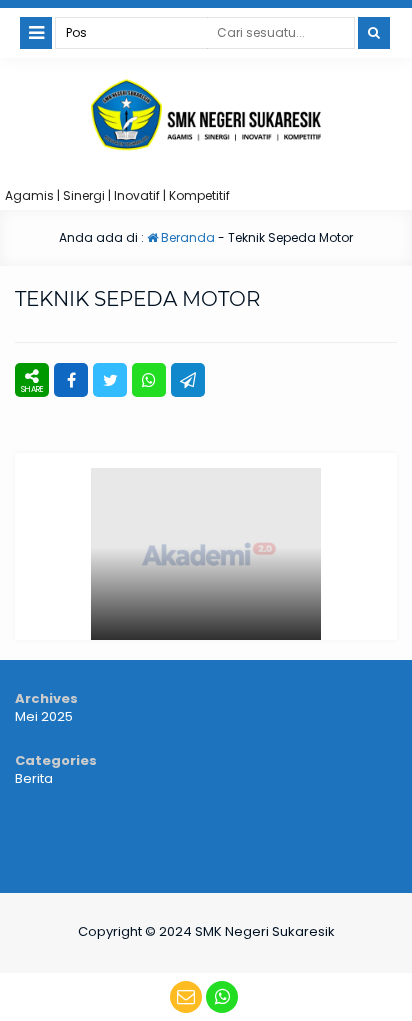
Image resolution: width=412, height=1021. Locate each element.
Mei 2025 (44, 716)
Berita (34, 778)
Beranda (186, 237)
